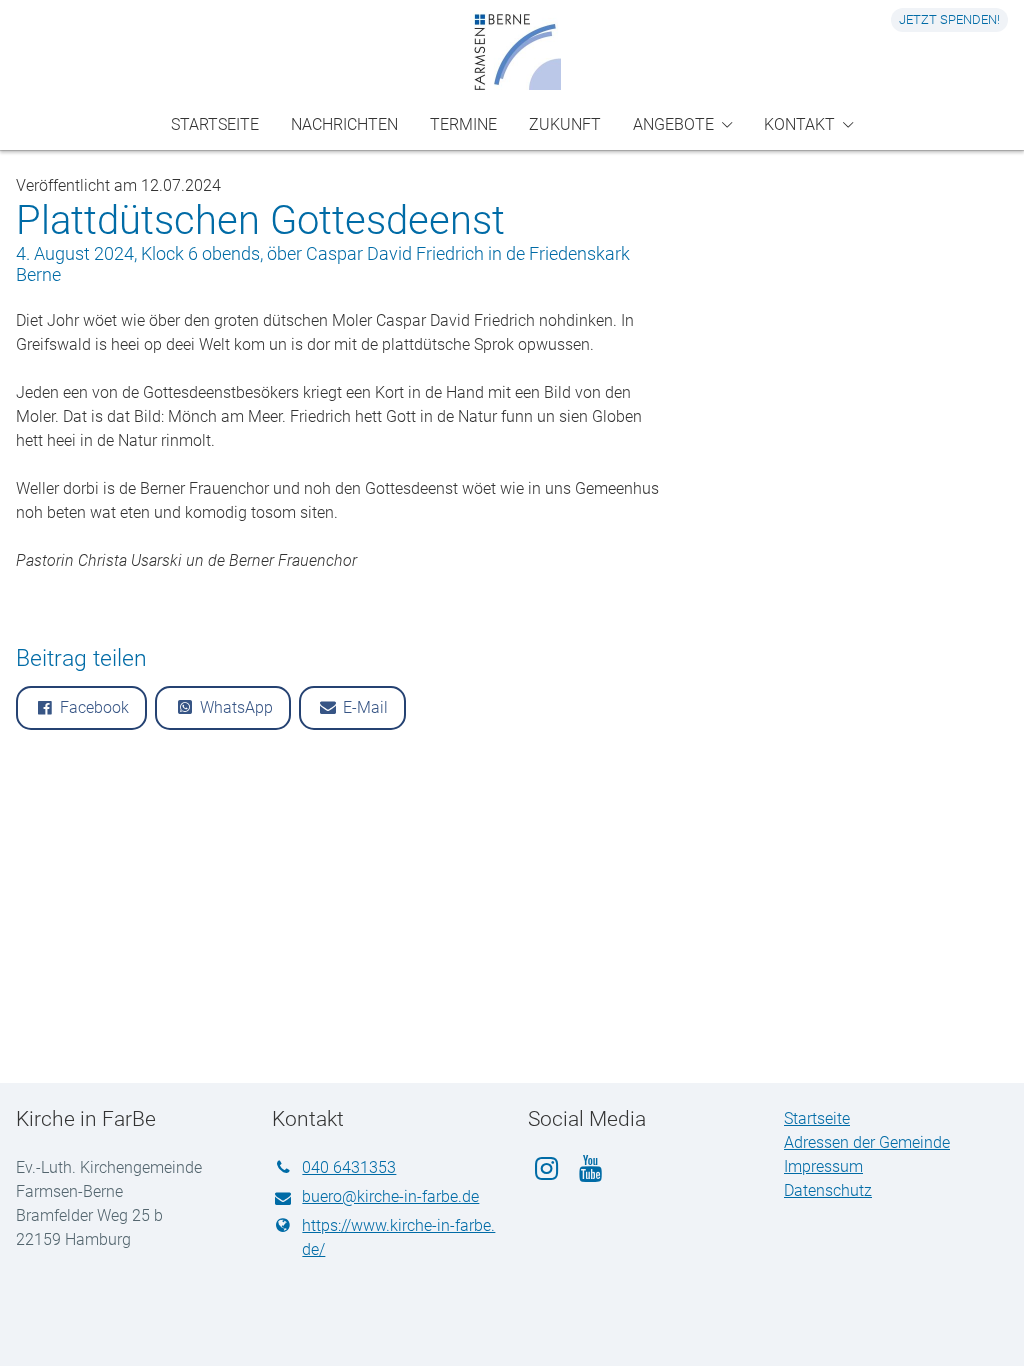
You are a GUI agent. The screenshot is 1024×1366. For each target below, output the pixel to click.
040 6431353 (349, 1167)
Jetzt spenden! (949, 19)
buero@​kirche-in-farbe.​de (390, 1196)
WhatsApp (236, 707)
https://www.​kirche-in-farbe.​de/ (398, 1237)
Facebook (94, 707)
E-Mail (365, 707)
